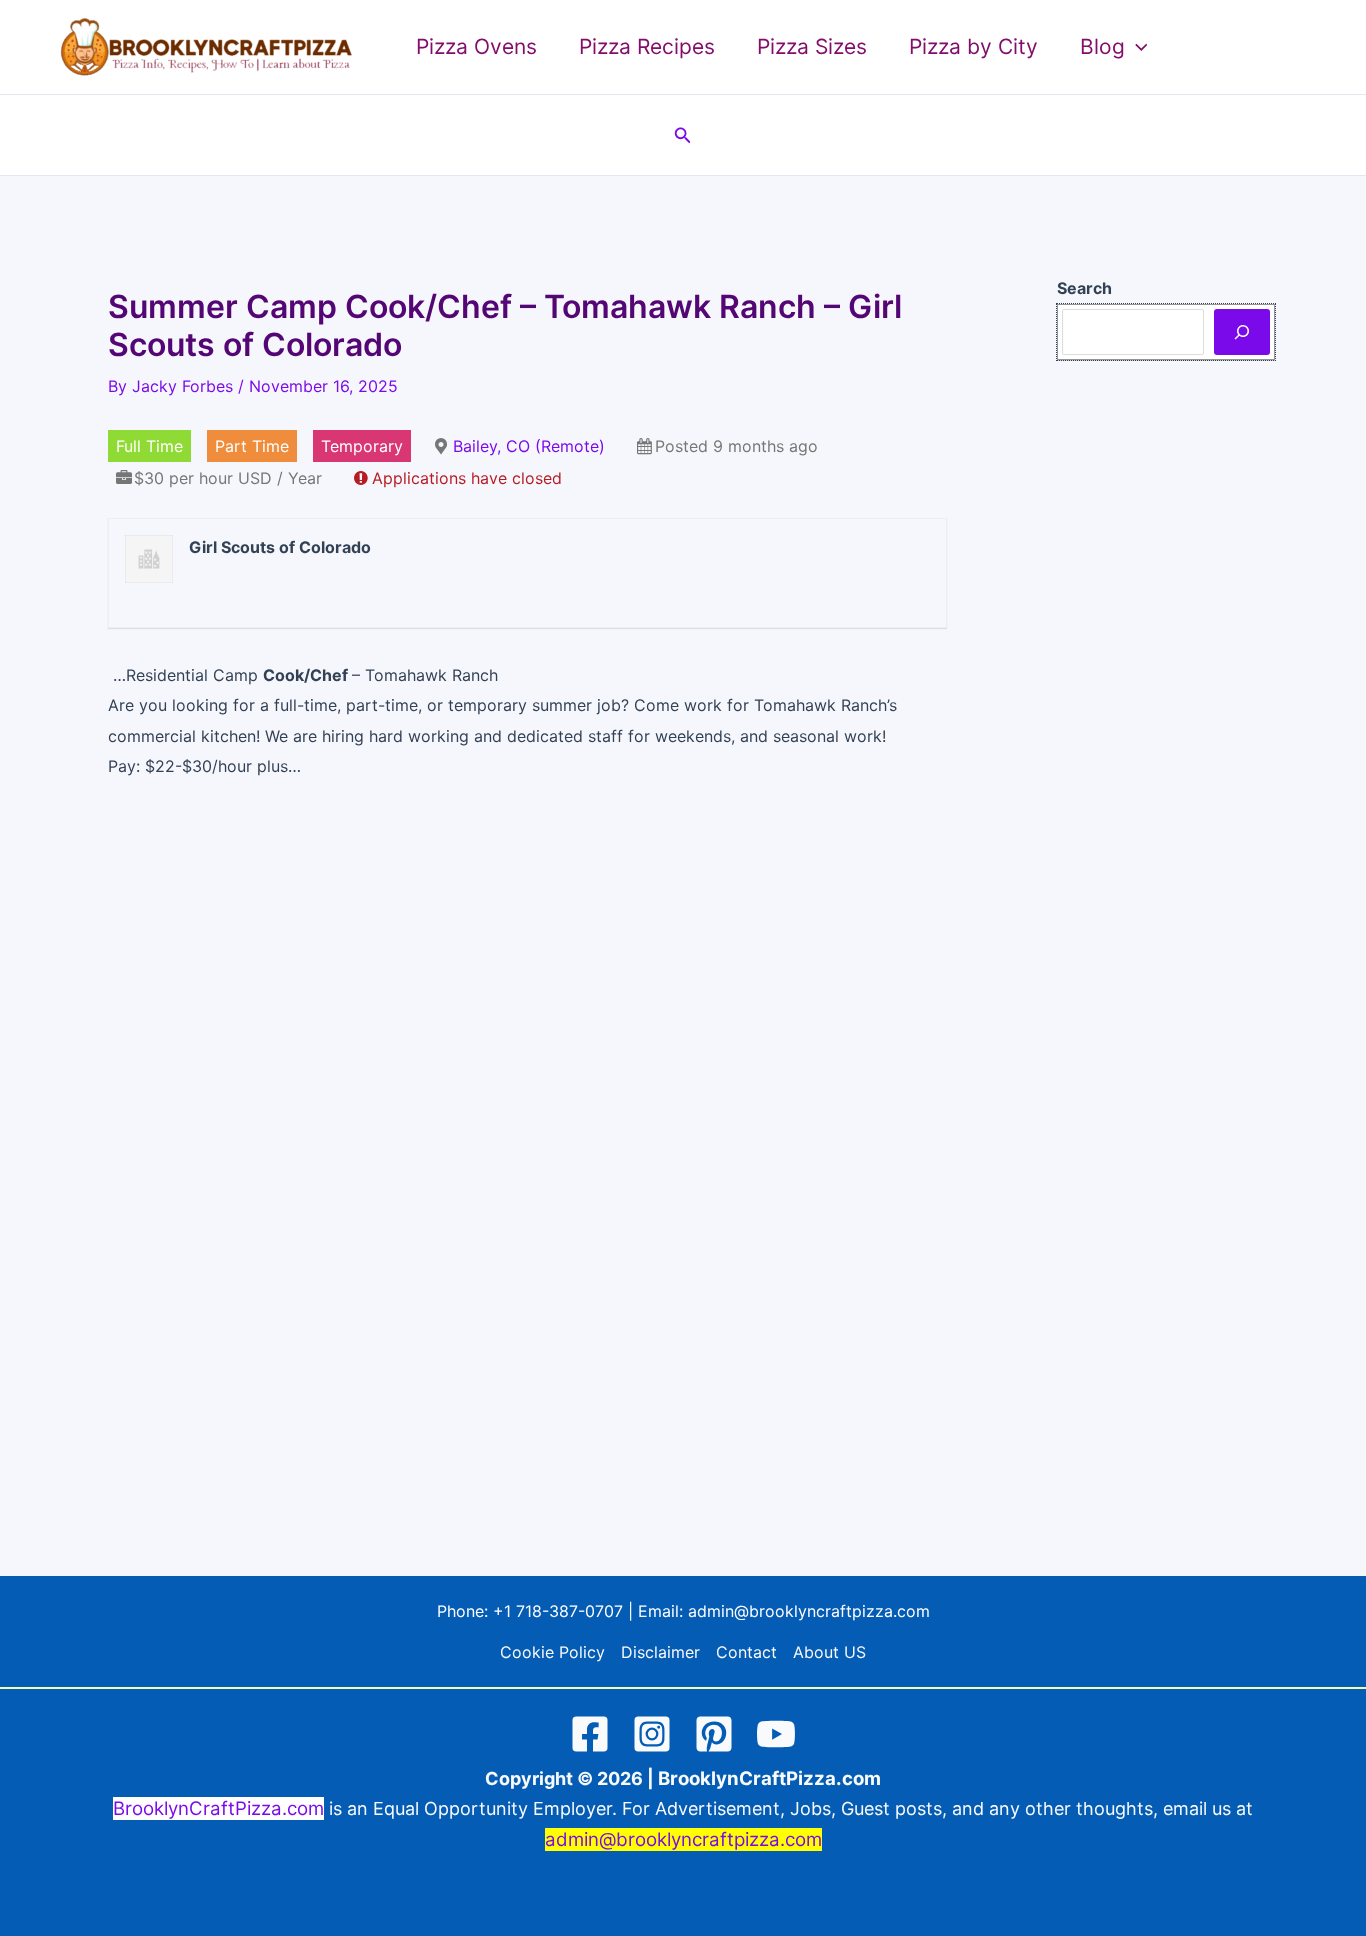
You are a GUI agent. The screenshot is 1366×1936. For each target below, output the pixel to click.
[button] (1136, 47)
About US (829, 1652)
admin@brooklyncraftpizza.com (809, 1611)
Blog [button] (1102, 46)
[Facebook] (590, 1734)
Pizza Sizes (812, 46)
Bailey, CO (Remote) (529, 446)
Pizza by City (973, 46)
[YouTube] (776, 1734)
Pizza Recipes (647, 46)
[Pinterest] (714, 1734)
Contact (746, 1652)
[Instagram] (652, 1734)
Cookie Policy (552, 1652)
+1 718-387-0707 (558, 1611)
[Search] (1242, 332)
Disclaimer (660, 1652)
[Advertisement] (527, 1067)
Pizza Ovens (476, 46)
